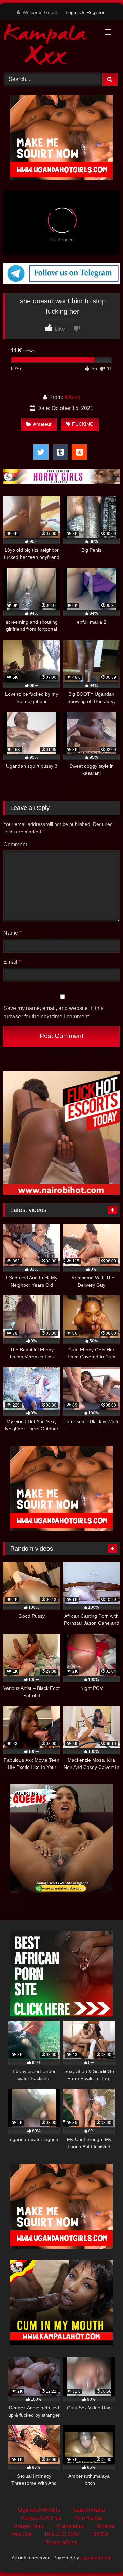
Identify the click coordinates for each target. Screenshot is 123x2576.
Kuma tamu (71, 2526)
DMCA (100, 2534)
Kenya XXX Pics (41, 2518)
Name (12, 933)
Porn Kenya (88, 2518)
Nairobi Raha (89, 2510)
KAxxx (72, 397)
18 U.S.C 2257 (62, 2534)
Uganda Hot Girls (39, 2510)
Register (95, 12)
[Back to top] (102, 2556)
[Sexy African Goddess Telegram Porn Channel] (61, 282)
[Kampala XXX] (50, 45)
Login (72, 12)
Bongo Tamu (29, 2526)
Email (12, 962)
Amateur (42, 424)
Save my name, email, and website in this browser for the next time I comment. (53, 1012)
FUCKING (83, 424)
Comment (15, 844)
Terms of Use (62, 2542)
